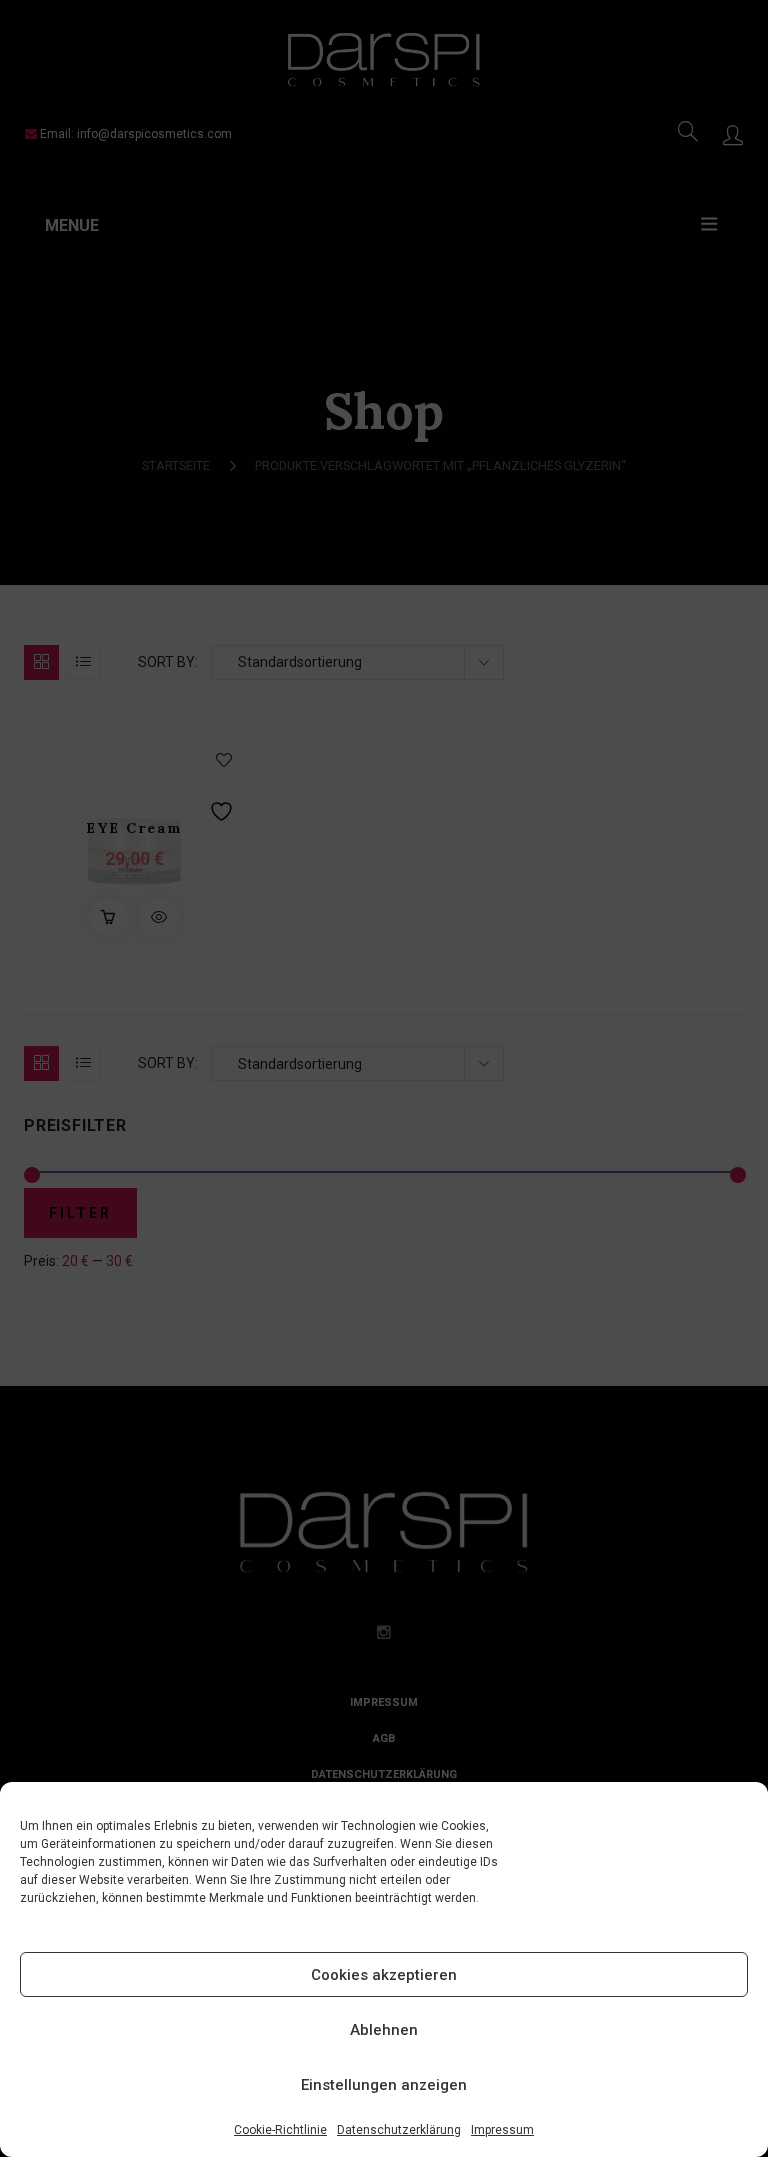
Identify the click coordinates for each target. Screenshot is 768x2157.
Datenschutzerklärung (399, 2130)
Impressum (502, 2130)
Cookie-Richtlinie (280, 2130)
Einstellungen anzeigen (384, 2085)
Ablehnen (384, 2030)
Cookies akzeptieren (384, 1975)
